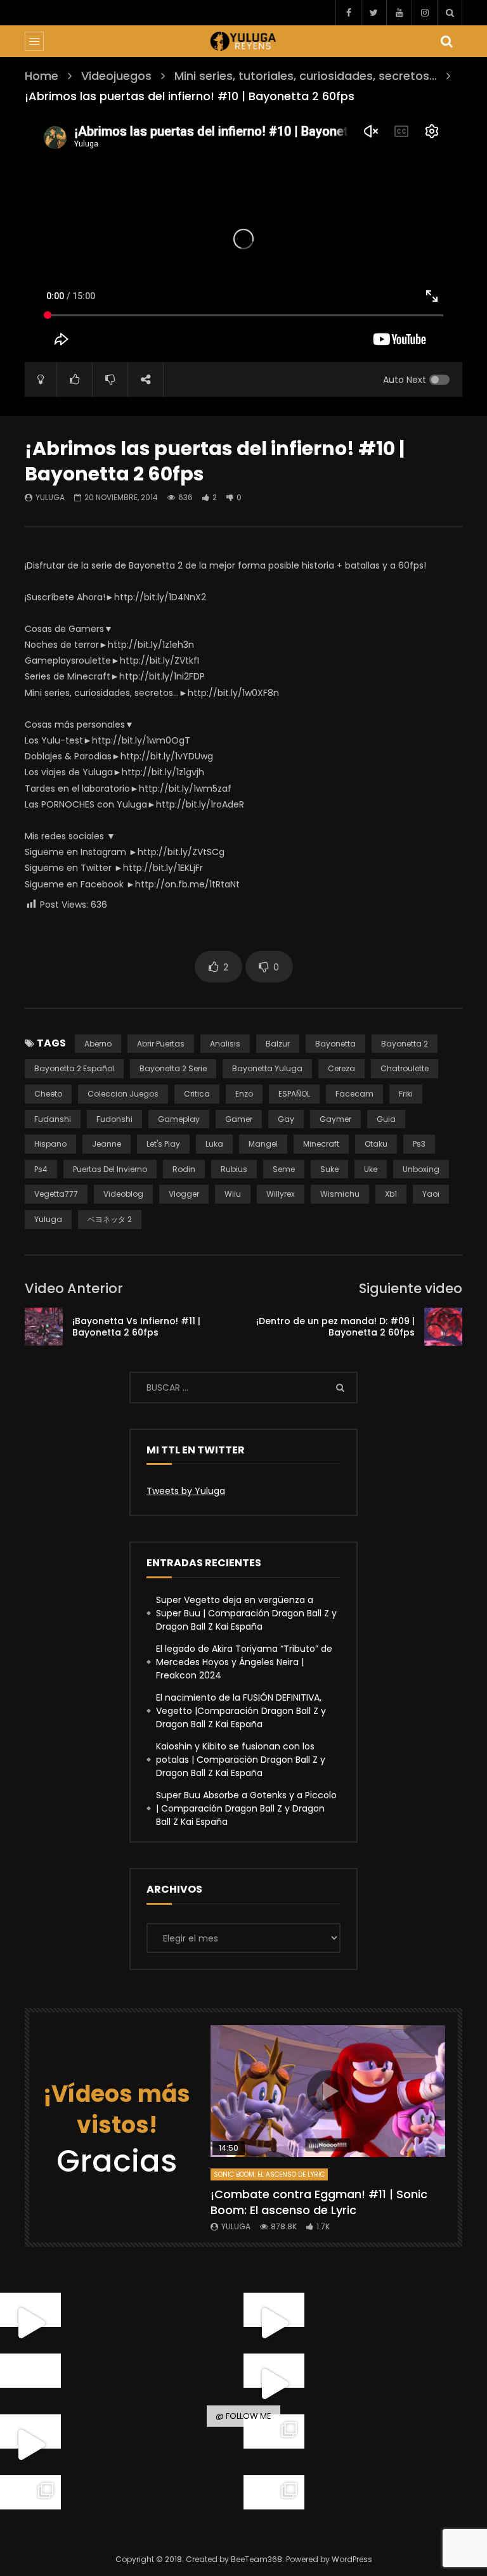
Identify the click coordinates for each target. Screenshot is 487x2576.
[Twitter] (373, 13)
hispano (50, 1144)
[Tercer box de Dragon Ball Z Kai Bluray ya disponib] (274, 2445)
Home (42, 76)
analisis (225, 1044)
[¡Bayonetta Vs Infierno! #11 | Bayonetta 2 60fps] (44, 1327)
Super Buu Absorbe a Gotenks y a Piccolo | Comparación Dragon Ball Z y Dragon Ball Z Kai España (246, 1808)
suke (329, 1169)
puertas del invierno (110, 1169)
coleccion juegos (123, 1094)
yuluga (48, 1219)
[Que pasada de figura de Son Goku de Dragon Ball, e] (274, 2506)
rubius (234, 1169)
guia (386, 1119)
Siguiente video (411, 1288)
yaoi (431, 1194)
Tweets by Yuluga (186, 1491)
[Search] (450, 13)
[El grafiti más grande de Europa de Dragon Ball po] (274, 2323)
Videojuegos (116, 76)
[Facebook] (348, 13)
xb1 (391, 1194)
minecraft (321, 1144)
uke (371, 1169)
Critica (197, 1094)
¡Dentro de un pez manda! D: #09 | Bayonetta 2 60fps (335, 1327)
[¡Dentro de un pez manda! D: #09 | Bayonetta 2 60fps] (443, 1327)
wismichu (340, 1194)
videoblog (123, 1194)
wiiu (233, 1194)
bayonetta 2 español (74, 1068)
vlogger (184, 1194)
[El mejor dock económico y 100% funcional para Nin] (30, 2323)
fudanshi (53, 1119)
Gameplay (179, 1119)
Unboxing (421, 1169)
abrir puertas (161, 1044)
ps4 (41, 1169)
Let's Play (163, 1144)
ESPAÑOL (294, 1094)
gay (286, 1119)
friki (406, 1094)
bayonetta (335, 1044)
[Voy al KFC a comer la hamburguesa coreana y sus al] (30, 2445)
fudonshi (114, 1119)
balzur (278, 1044)
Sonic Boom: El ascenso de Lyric (269, 2174)
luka (214, 1144)
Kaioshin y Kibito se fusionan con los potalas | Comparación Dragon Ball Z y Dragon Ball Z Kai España (241, 1760)
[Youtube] (399, 13)
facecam (354, 1094)
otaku (376, 1144)
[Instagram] (424, 13)
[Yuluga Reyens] (244, 41)
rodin (184, 1169)
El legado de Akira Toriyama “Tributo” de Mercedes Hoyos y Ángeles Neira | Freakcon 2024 (244, 1662)
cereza (341, 1068)
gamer (239, 1119)
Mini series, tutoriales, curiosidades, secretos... (306, 76)
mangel (263, 1144)
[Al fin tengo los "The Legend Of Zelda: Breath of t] (30, 2506)
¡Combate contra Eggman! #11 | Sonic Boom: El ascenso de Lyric (319, 2202)
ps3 (419, 1144)
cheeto (48, 1094)
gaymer (335, 1119)
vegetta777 (56, 1194)
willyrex (281, 1194)
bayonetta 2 (405, 1044)
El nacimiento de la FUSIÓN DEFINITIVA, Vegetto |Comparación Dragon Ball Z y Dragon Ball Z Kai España (241, 1711)
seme (284, 1169)
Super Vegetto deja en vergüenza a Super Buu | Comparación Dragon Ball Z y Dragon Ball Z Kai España (246, 1613)
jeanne (107, 1144)
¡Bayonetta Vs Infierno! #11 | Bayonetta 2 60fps (136, 1327)
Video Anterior (74, 1288)
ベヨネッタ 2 (110, 1219)
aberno (98, 1044)
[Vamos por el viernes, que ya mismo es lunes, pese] (30, 2384)
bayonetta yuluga (267, 1068)
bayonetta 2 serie (173, 1068)
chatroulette (405, 1068)
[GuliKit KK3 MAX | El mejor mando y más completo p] (274, 2384)
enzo (244, 1094)
